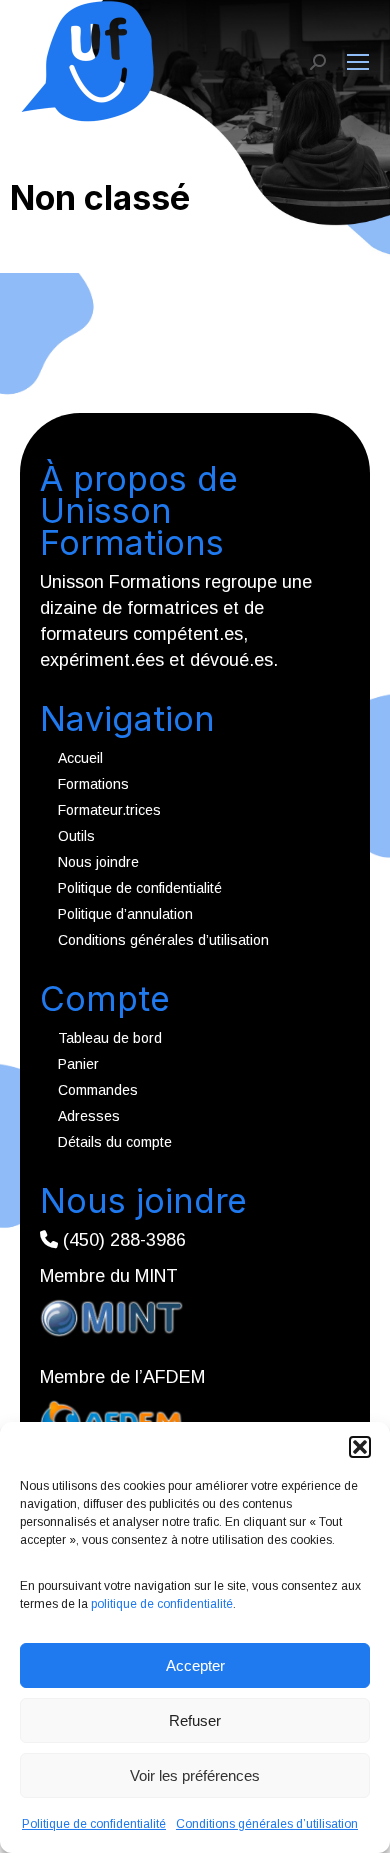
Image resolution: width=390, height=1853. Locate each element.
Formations (93, 784)
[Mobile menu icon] (358, 62)
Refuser (195, 1720)
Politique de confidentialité (94, 1824)
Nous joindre (98, 862)
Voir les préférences (195, 1775)
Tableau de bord (110, 1038)
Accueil (80, 758)
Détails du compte (115, 1142)
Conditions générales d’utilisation (267, 1824)
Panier (78, 1064)
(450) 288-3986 (122, 1240)
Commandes (98, 1090)
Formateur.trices (109, 810)
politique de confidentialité (162, 1604)
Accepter (195, 1665)
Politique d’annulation (125, 914)
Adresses (89, 1116)
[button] (360, 1447)
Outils (76, 836)
